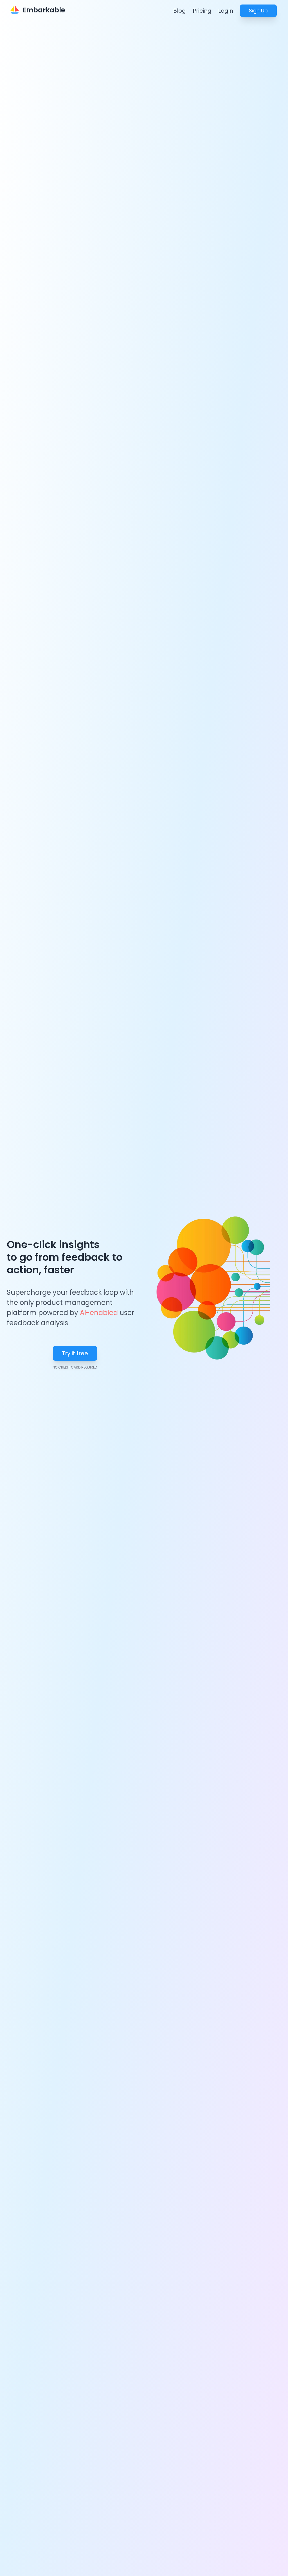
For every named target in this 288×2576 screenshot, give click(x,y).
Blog (180, 11)
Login (226, 11)
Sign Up (258, 11)
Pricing (202, 11)
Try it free (75, 1353)
